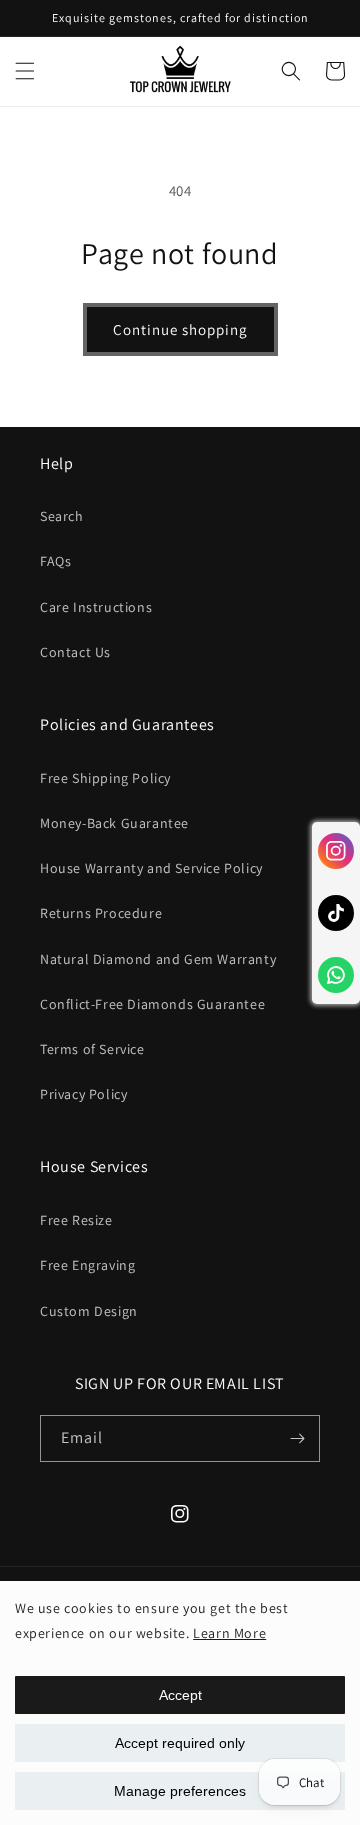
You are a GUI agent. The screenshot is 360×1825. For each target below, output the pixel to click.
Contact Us (75, 652)
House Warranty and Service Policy (151, 868)
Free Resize (76, 1220)
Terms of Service (92, 1049)
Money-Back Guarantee (114, 823)
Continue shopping (180, 329)
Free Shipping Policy (105, 778)
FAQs (55, 561)
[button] (25, 71)
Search (62, 516)
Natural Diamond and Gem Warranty (158, 959)
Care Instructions (96, 607)
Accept (180, 1695)
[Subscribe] (297, 1438)
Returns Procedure (101, 913)
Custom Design (89, 1311)
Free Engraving (87, 1265)
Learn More (229, 1633)
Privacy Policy (83, 1094)
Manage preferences (180, 1791)
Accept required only (180, 1743)
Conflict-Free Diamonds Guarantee (152, 1004)
